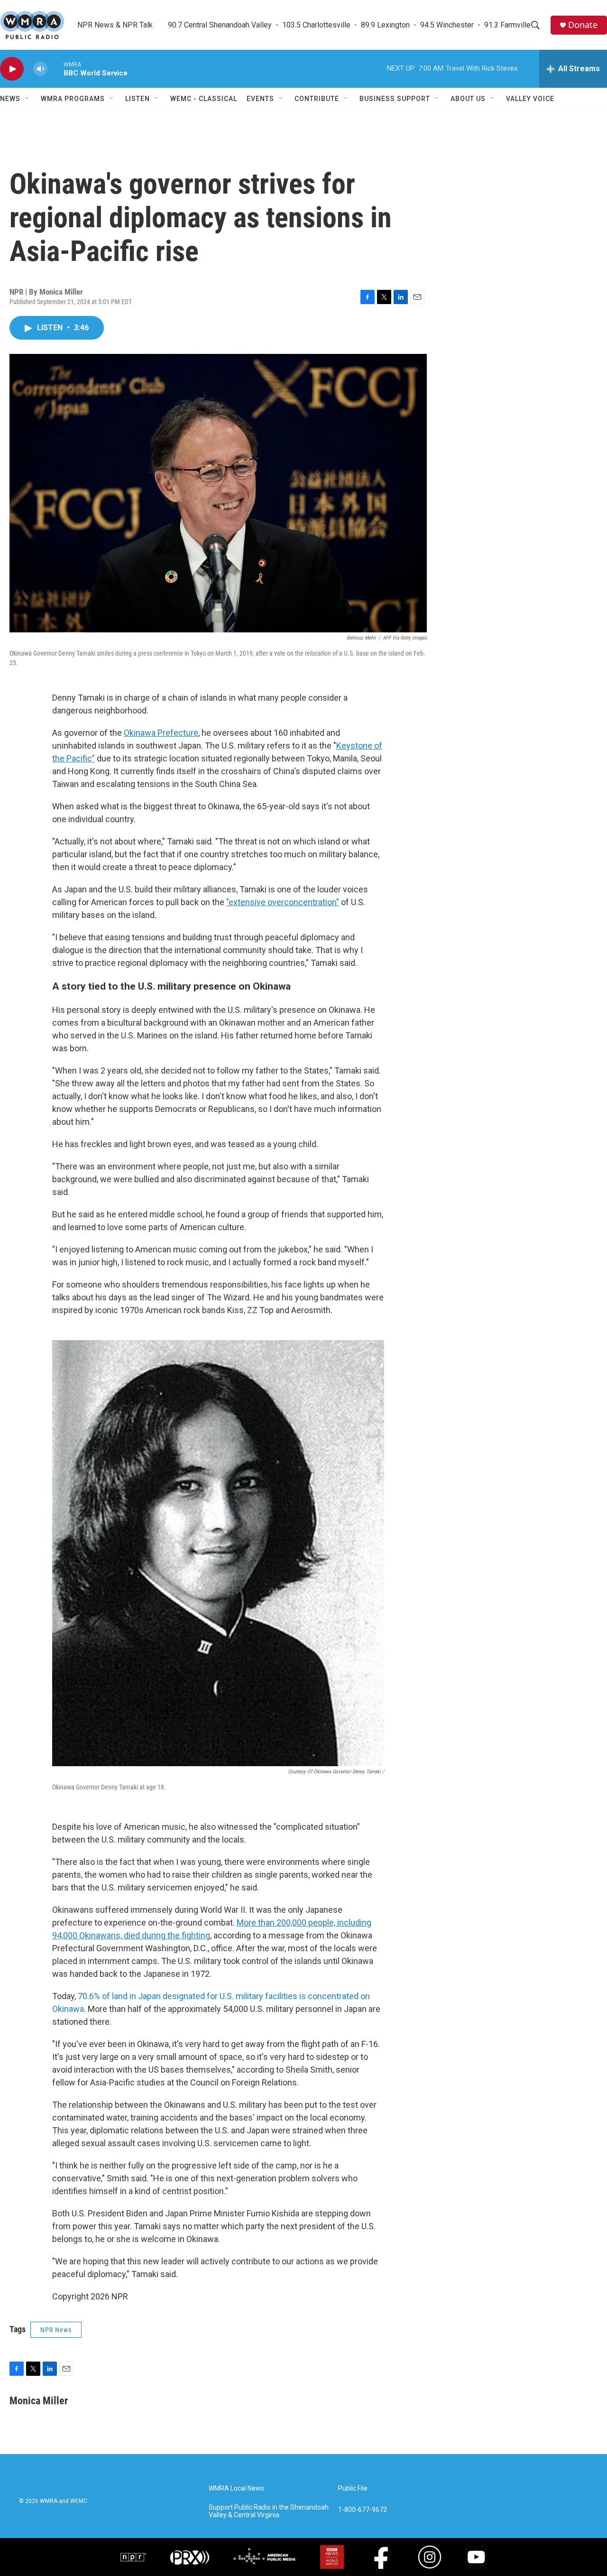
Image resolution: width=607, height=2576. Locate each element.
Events (260, 99)
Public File (353, 2488)
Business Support (395, 99)
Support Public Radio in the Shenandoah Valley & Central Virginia (269, 2511)
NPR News (56, 2330)
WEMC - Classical (204, 99)
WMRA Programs (73, 99)
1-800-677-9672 (363, 2510)
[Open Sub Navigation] (28, 99)
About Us (468, 99)
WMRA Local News (236, 2488)
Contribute (317, 99)
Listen (138, 99)
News (10, 99)
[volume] (40, 69)
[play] (12, 69)
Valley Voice (530, 99)
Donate (583, 25)
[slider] (55, 69)
